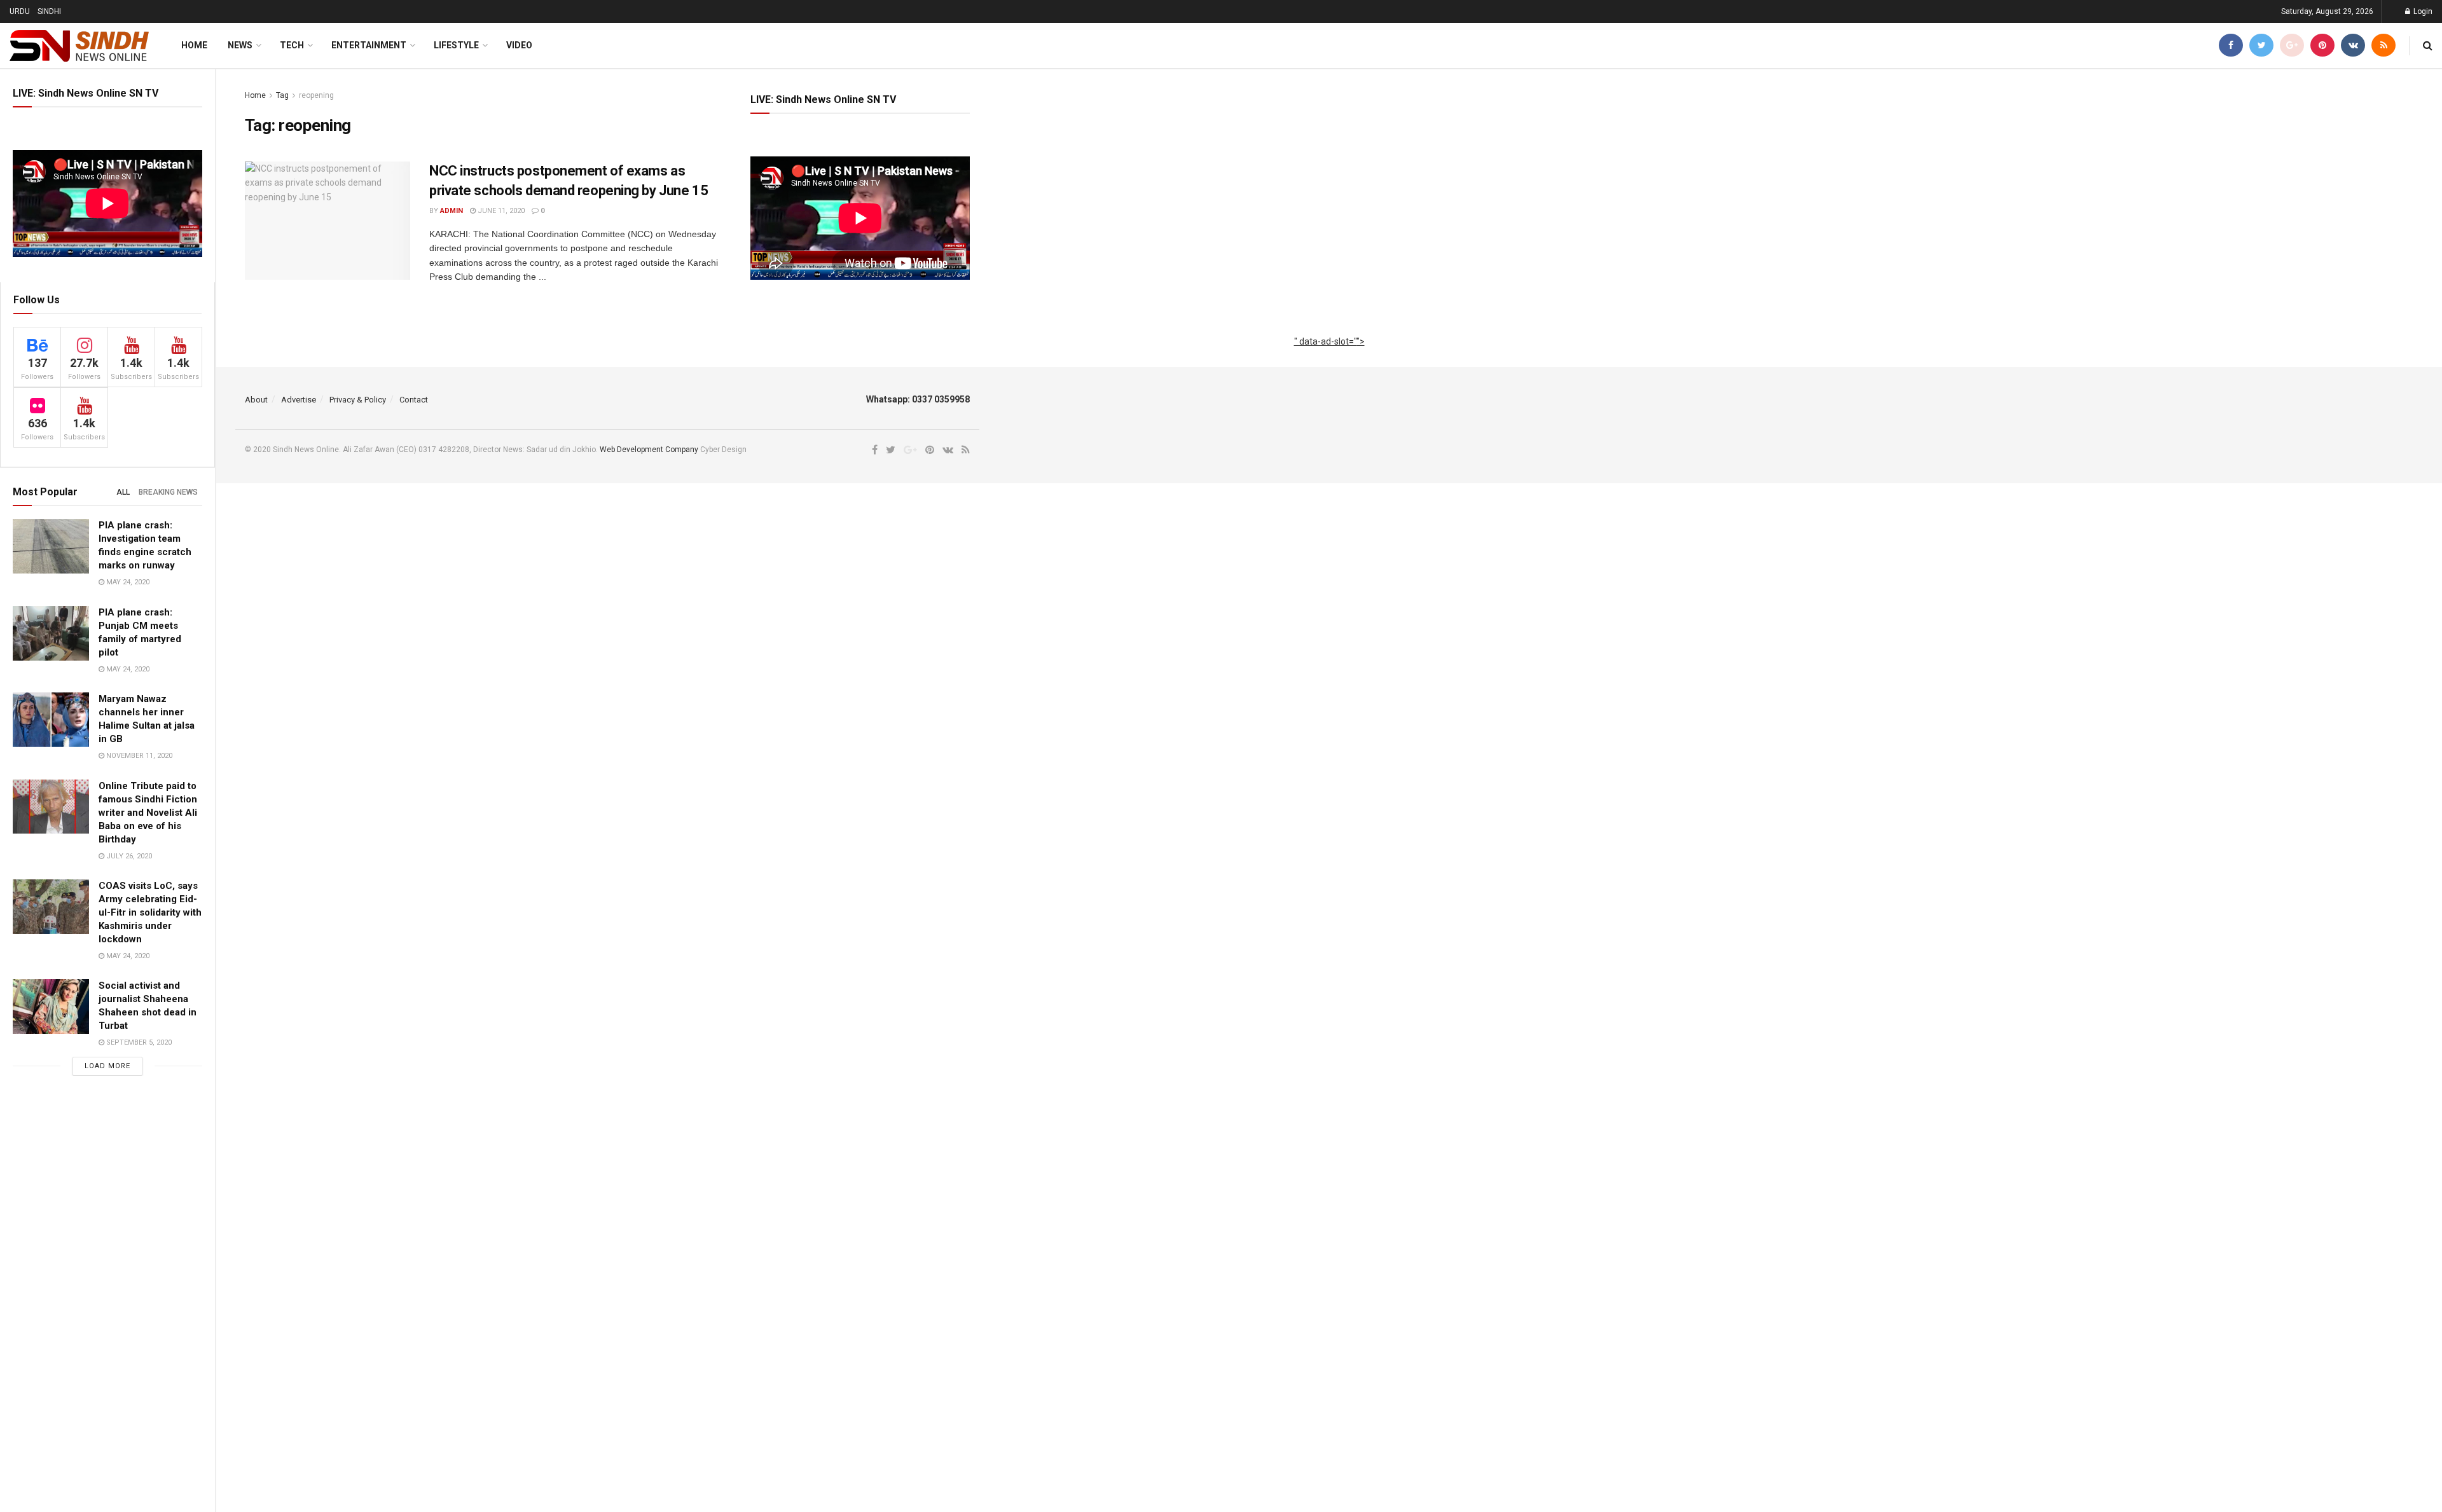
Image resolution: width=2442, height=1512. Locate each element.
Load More (107, 1066)
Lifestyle (456, 45)
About (256, 400)
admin (452, 211)
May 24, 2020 (127, 582)
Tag (282, 95)
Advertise (299, 400)
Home (194, 45)
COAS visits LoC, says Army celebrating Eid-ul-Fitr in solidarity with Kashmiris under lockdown (150, 912)
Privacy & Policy (358, 400)
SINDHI (49, 11)
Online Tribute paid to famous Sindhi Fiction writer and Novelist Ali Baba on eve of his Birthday (148, 813)
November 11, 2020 (138, 756)
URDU (20, 11)
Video (519, 45)
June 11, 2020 (500, 211)
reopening (316, 95)
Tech (292, 45)
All (123, 492)
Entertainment (369, 45)
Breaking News (168, 492)
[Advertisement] (1329, 356)
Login (2422, 11)
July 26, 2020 (128, 856)
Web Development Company (649, 450)
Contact (414, 400)
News (240, 45)
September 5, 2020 (138, 1042)
